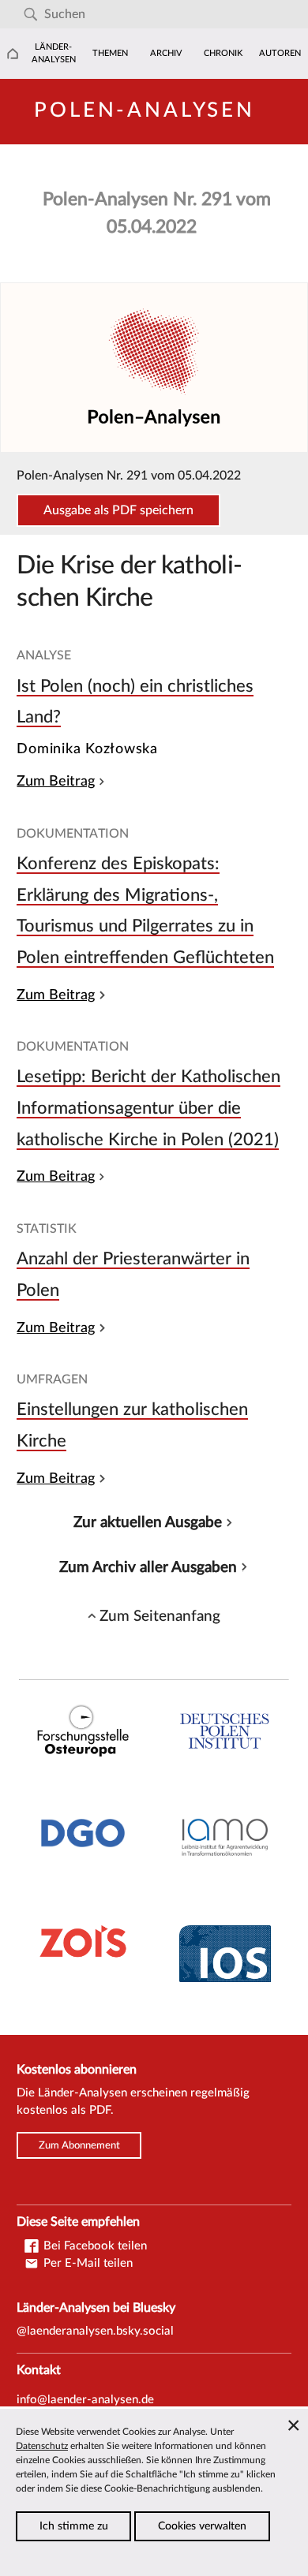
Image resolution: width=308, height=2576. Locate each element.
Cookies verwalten (202, 2526)
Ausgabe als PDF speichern (118, 510)
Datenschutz (42, 2446)
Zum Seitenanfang (160, 1616)
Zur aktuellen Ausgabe (148, 1522)
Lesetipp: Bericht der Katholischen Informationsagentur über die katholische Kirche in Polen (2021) (148, 1108)
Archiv (166, 53)
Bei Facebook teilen (94, 2246)
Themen (110, 53)
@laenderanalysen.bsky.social (95, 2331)
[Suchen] (30, 15)
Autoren (280, 53)
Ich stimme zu (74, 2526)
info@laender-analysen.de (85, 2400)
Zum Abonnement (79, 2145)
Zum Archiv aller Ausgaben (148, 1567)
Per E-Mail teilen (86, 2263)
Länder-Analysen (54, 53)
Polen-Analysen (145, 110)
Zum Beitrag (56, 781)
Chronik (223, 53)
